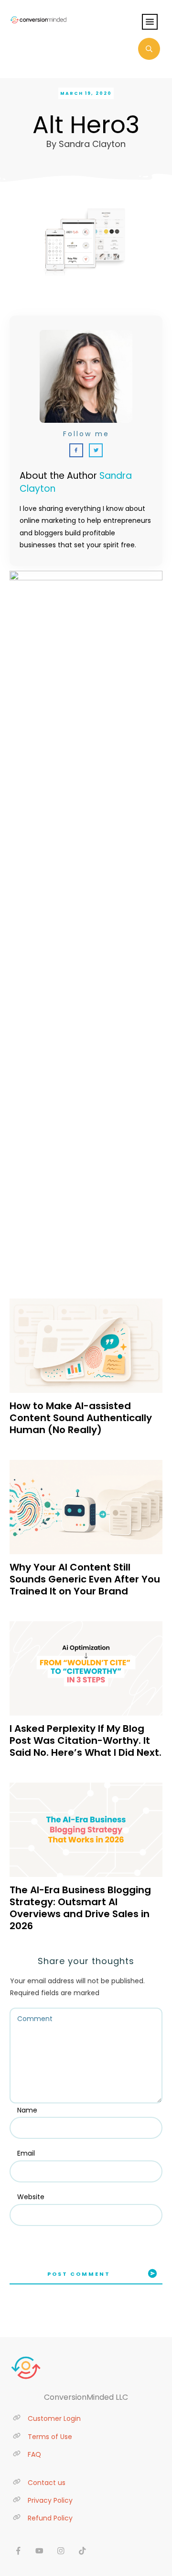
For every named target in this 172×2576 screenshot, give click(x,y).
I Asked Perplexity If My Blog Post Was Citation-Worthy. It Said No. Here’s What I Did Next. (86, 1740)
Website (31, 2197)
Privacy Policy (50, 2500)
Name (27, 2110)
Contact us (47, 2483)
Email (26, 2153)
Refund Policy (50, 2518)
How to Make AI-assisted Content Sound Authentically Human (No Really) (81, 1418)
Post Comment (79, 2274)
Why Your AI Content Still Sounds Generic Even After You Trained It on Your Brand (85, 1579)
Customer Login (54, 2418)
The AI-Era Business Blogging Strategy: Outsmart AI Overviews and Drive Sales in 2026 (80, 1908)
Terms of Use (50, 2437)
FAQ (34, 2454)
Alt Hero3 (86, 125)
